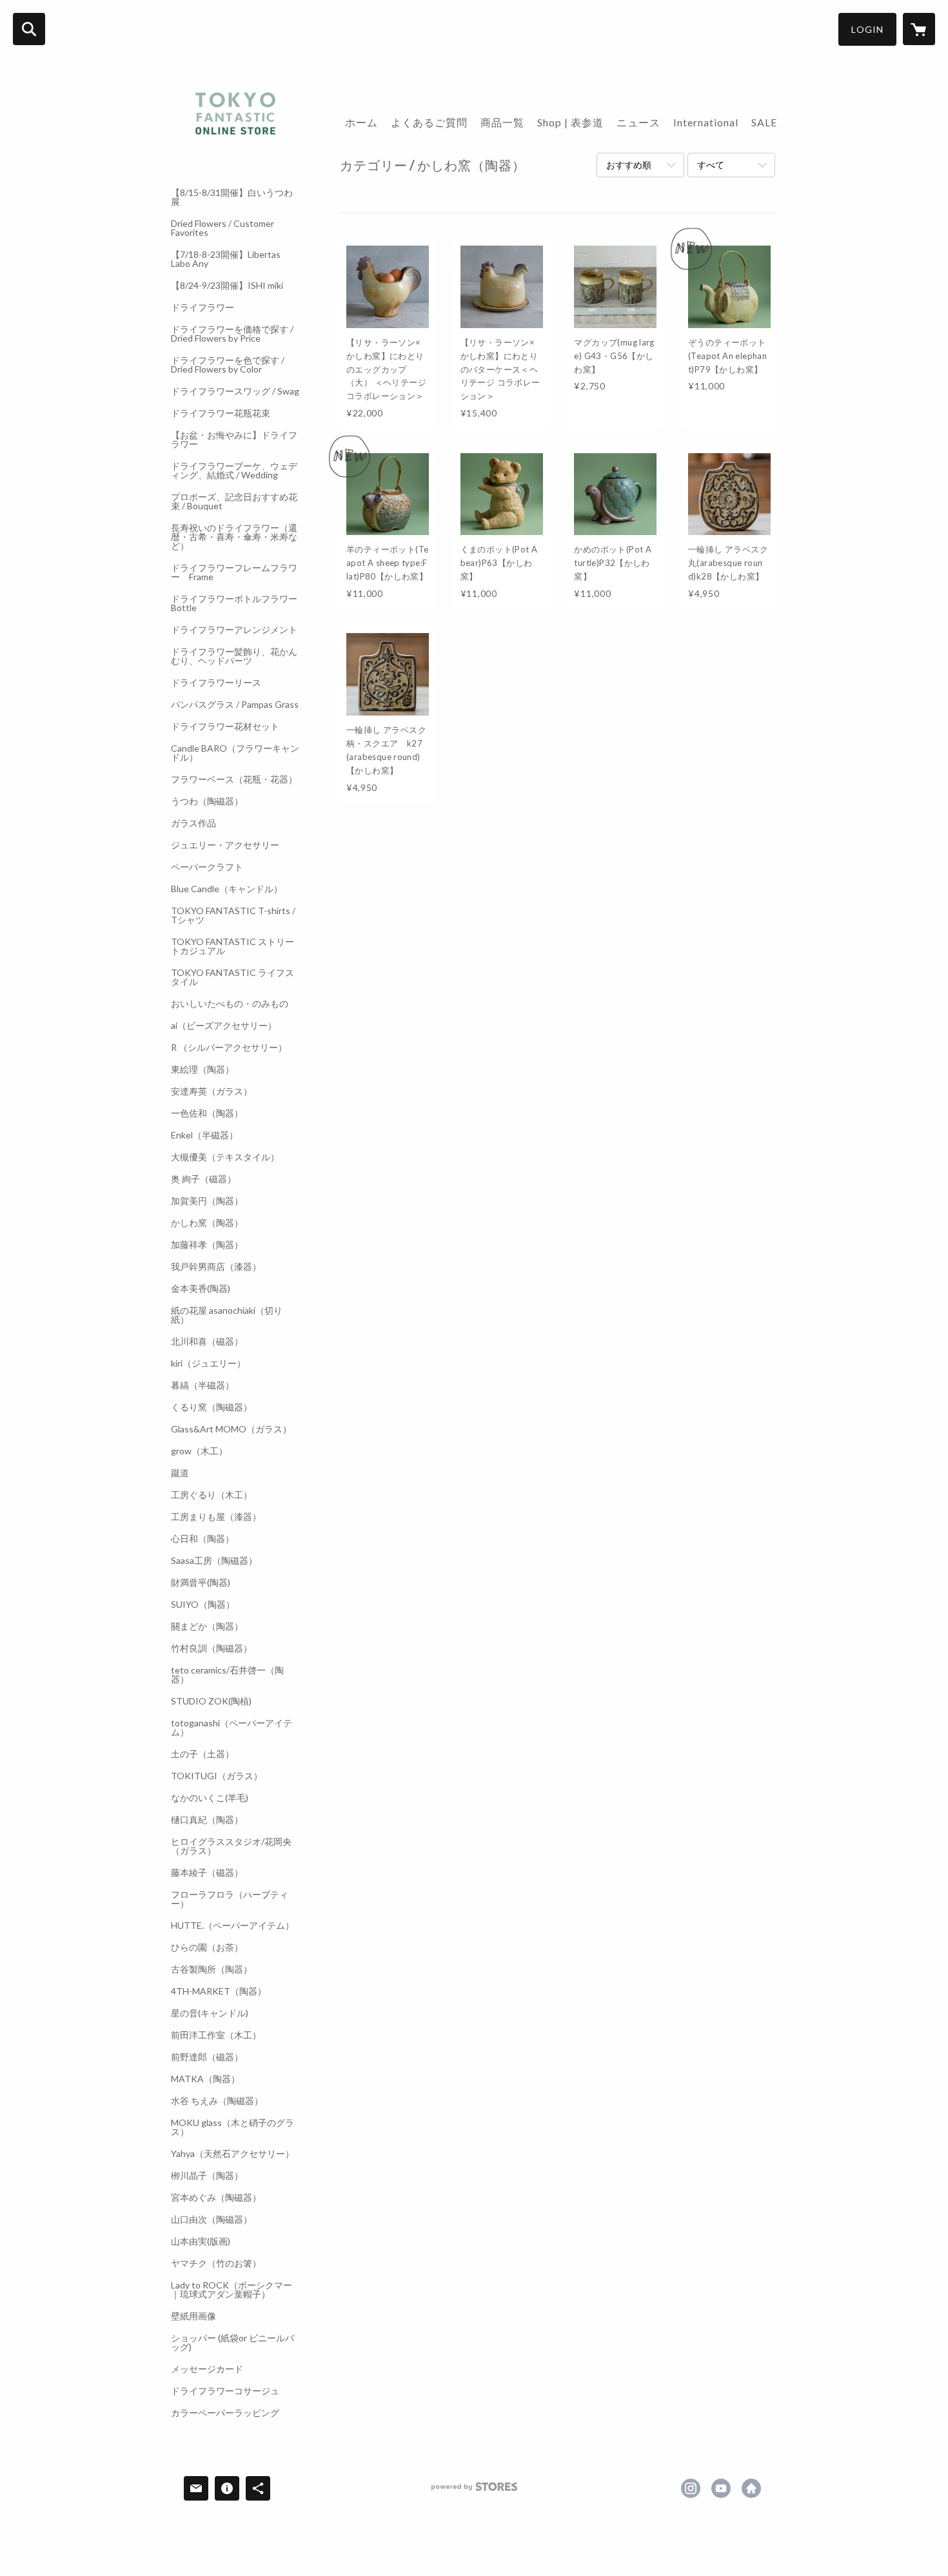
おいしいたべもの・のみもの (230, 1004)
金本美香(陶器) (201, 1289)
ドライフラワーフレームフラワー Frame (234, 572)
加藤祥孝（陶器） (207, 1245)
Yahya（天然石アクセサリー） (232, 2154)
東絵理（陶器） (202, 1069)
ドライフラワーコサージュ (225, 2391)
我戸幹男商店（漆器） (216, 1267)
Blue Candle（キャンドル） (227, 889)
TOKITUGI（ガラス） (217, 1776)
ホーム (361, 122)
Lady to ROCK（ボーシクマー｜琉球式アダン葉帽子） (232, 2290)
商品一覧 (502, 122)
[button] (867, 29)
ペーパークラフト (207, 867)
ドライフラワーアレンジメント (234, 630)
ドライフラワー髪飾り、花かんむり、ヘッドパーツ (234, 656)
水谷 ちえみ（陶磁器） (217, 2101)
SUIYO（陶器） (203, 1605)
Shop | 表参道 (570, 122)
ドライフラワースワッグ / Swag (235, 391)
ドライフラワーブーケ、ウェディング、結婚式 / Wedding (234, 471)
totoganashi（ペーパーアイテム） (232, 1728)
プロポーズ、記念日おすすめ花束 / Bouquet (234, 502)
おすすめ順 (629, 165)
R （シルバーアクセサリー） (229, 1048)
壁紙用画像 (193, 2316)
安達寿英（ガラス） (212, 1091)
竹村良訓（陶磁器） (212, 1648)
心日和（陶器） (202, 1539)
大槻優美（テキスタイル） (225, 1157)
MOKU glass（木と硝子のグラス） (232, 2127)
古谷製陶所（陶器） (212, 1969)
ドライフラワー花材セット (225, 727)
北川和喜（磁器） (207, 1342)
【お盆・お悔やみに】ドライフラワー (234, 440)
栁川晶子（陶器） (207, 2176)
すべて (711, 165)
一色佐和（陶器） (207, 1113)
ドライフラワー (202, 307)
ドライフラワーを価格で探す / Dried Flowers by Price (232, 334)
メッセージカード (207, 2369)
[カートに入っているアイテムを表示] (919, 29)
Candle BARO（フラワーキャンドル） (235, 753)
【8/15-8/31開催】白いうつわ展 (232, 197)
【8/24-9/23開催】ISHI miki (227, 286)
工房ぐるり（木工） (212, 1495)
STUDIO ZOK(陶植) (211, 1701)
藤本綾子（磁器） (207, 1873)
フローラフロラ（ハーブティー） (230, 1899)
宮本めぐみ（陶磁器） (216, 2198)
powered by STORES (474, 2491)
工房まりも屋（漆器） (216, 1517)
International (706, 122)
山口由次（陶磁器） (212, 2220)
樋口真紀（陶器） (207, 1820)
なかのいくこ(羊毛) (210, 1798)
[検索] (29, 29)
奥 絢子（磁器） (203, 1179)
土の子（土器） (202, 1754)
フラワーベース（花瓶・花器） (234, 779)
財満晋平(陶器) (201, 1583)
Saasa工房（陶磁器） (214, 1561)
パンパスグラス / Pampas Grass (235, 705)
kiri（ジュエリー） (208, 1363)
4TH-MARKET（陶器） (219, 1991)
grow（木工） (199, 1451)
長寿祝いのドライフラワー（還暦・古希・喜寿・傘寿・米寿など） (234, 537)
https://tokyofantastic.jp (751, 2488)
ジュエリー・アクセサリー (225, 845)
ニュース (638, 122)
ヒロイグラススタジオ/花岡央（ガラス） (231, 1846)
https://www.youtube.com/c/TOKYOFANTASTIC (721, 2488)
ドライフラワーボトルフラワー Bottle (235, 603)
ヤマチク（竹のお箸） (216, 2263)
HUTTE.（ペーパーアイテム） (232, 1926)
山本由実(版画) (201, 2241)
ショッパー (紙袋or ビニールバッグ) (232, 2343)
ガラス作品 (193, 823)
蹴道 (180, 1473)
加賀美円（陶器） (207, 1201)
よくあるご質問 (429, 122)
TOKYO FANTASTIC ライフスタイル (232, 977)
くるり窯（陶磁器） (212, 1407)
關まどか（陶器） (207, 1626)
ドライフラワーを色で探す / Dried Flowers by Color (228, 365)
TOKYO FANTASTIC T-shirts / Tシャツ (233, 915)
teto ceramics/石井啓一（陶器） (227, 1675)
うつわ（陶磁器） (207, 801)
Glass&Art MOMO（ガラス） (231, 1429)
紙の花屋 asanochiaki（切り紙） (227, 1315)
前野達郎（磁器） (207, 2057)
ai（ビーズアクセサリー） (224, 1026)
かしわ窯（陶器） (207, 1223)
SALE (764, 122)
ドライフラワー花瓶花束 (221, 413)
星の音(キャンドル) (210, 2013)
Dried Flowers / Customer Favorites (222, 228)
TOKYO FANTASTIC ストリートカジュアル (232, 946)
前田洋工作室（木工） (216, 2035)
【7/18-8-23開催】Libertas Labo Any (226, 259)
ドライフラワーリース (216, 683)
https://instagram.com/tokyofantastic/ (691, 2488)
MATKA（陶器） (205, 2079)
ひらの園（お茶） (207, 1947)
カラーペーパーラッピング (225, 2413)
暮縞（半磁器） (202, 1385)
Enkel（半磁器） (204, 1135)
